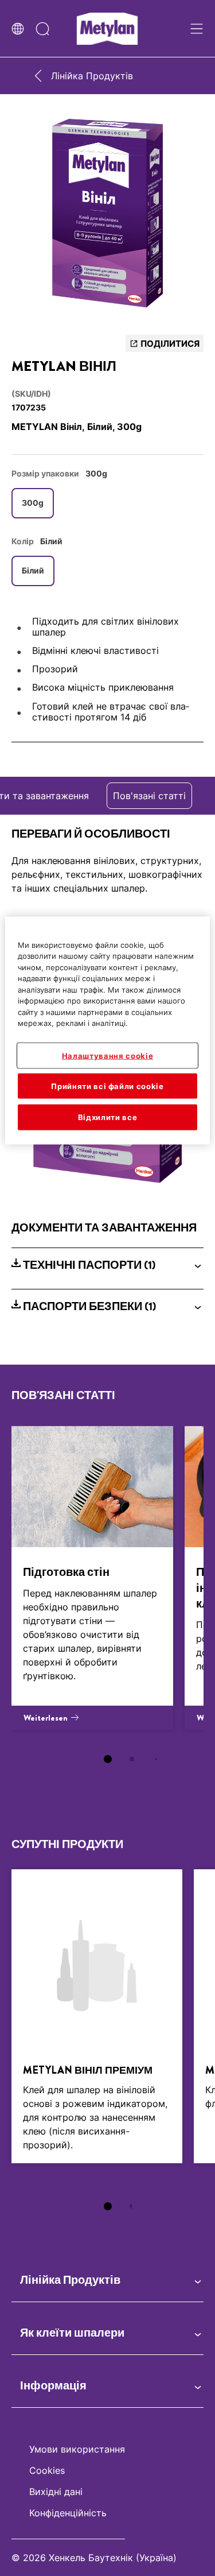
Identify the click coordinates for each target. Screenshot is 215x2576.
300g (33, 503)
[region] (107, 1030)
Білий (33, 570)
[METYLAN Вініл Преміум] (97, 2016)
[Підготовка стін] (92, 1578)
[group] (107, 217)
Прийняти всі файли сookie (107, 1086)
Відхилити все (107, 1117)
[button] (107, 1265)
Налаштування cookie (107, 1056)
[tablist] (108, 1759)
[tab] (108, 1759)
